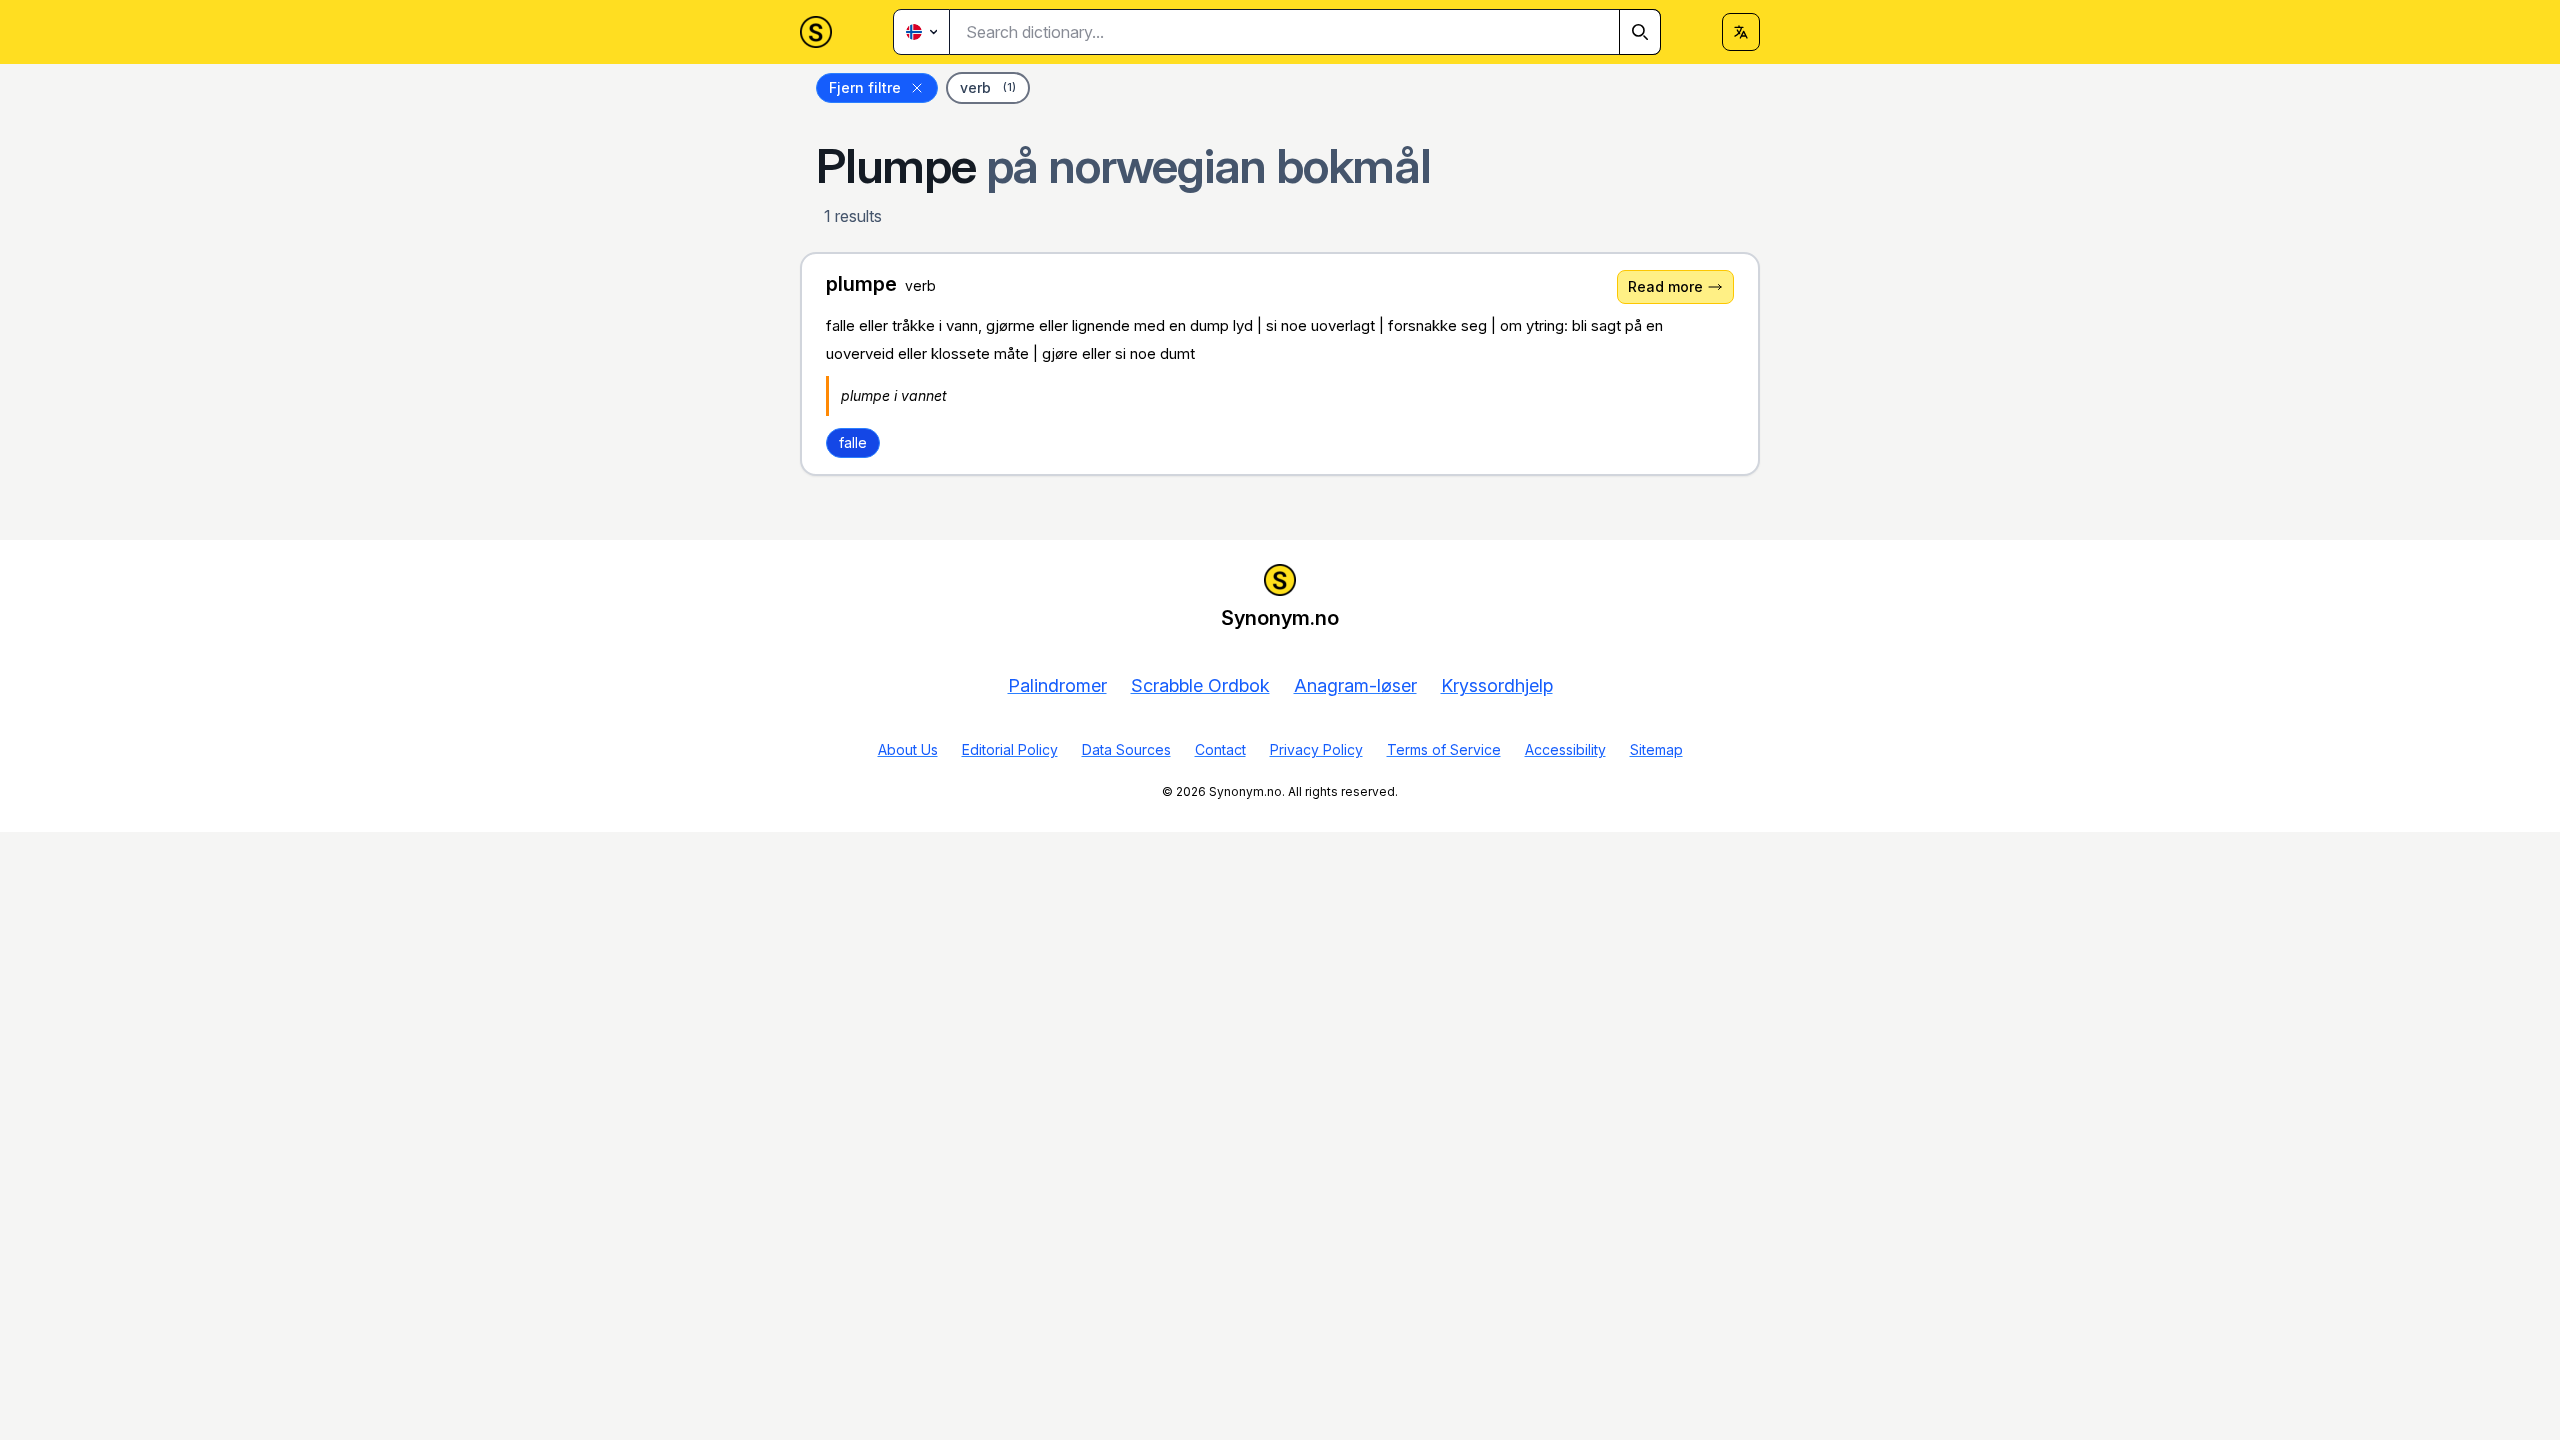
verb (988, 87)
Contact (1220, 749)
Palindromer (1057, 685)
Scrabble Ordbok (1200, 685)
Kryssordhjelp (1497, 685)
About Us (908, 749)
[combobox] (1305, 32)
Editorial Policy (1010, 749)
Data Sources (1126, 749)
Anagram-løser (1355, 685)
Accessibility (1565, 749)
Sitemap (1656, 749)
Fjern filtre (865, 87)
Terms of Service (1444, 749)
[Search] (1640, 32)
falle (853, 442)
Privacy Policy (1316, 749)
